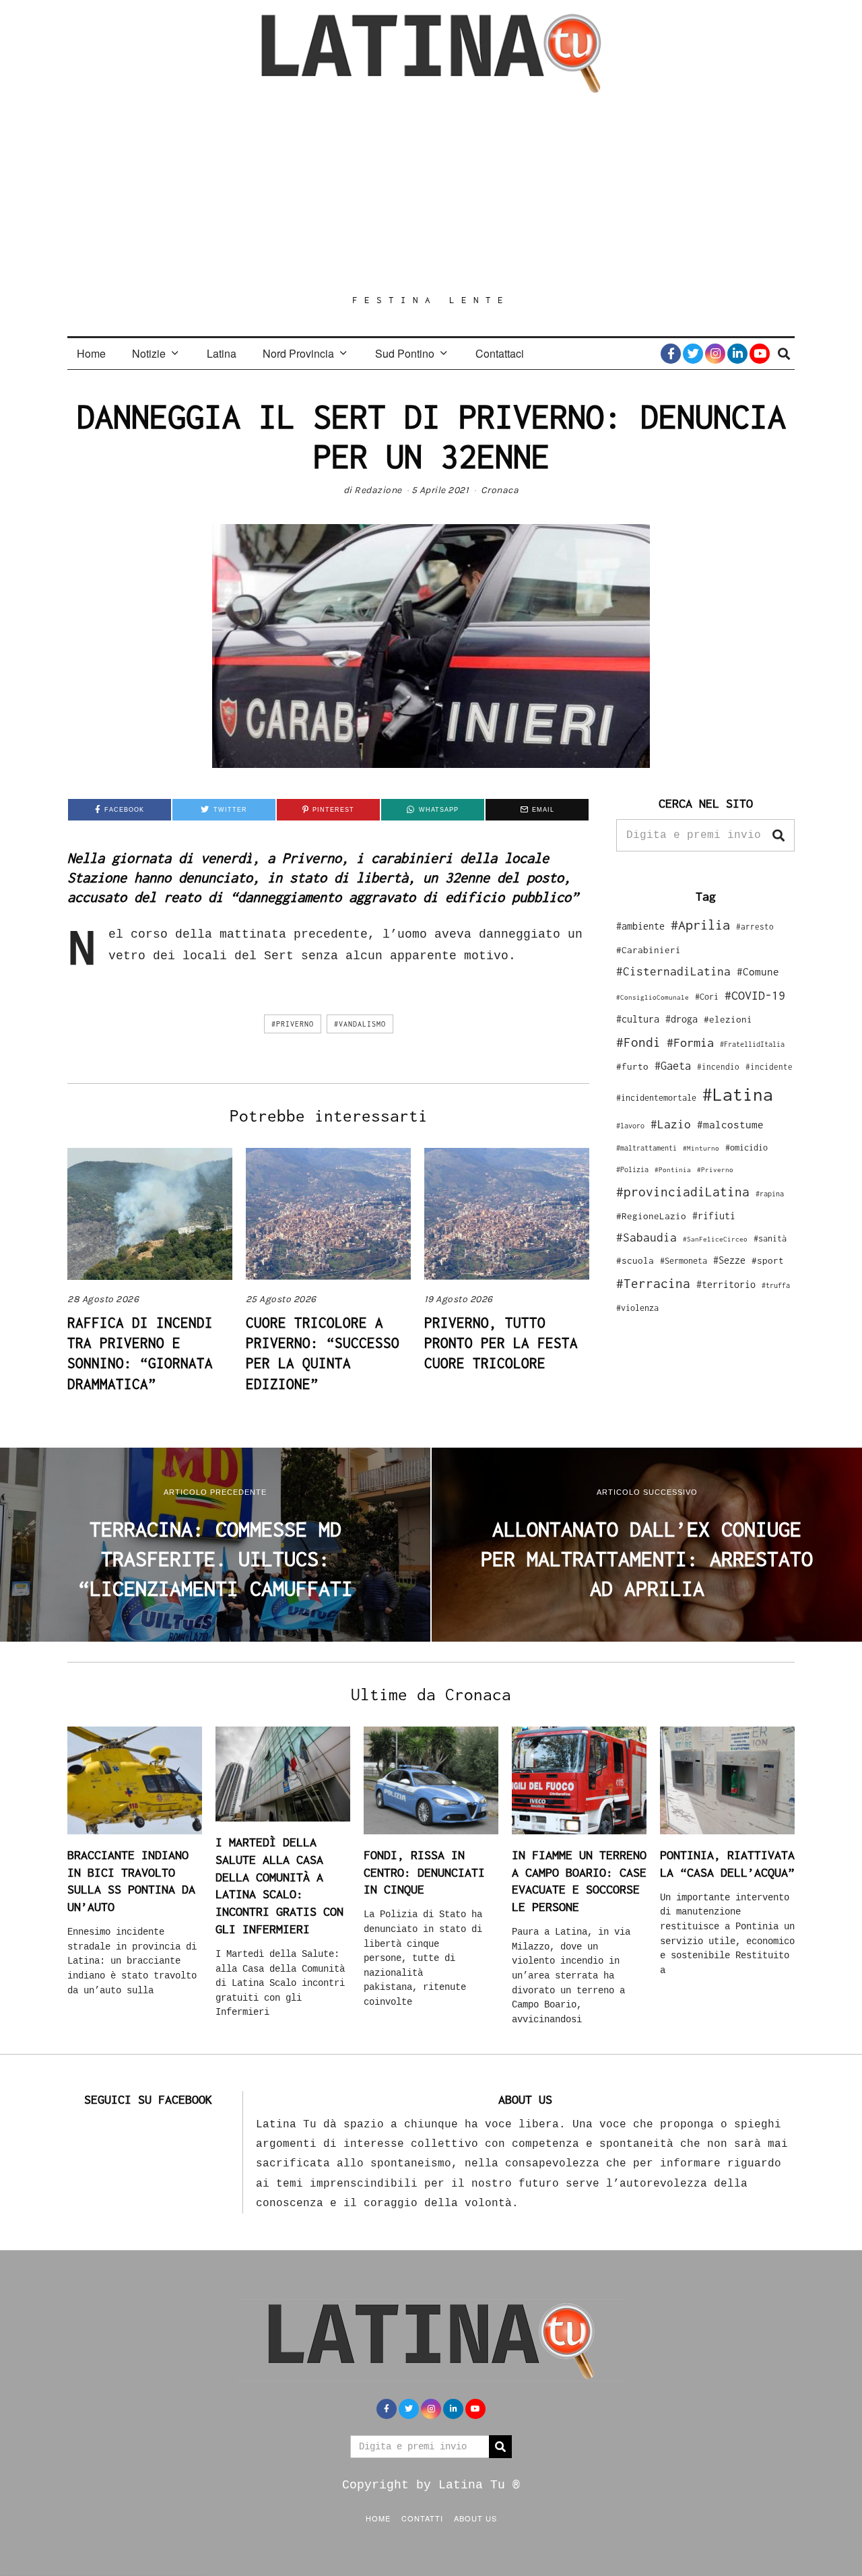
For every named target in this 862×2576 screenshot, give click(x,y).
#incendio (718, 1067)
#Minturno (701, 1148)
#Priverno (293, 1024)
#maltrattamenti (646, 1148)
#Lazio (671, 1124)
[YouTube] (760, 354)
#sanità (770, 1238)
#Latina (738, 1094)
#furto (632, 1066)
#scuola (635, 1260)
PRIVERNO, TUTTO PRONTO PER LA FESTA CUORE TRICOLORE (501, 1343)
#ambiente (640, 926)
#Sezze (729, 1260)
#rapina (770, 1194)
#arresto (755, 927)
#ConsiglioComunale (653, 997)
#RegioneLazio (651, 1216)
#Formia (690, 1042)
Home (91, 353)
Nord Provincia (298, 353)
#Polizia (632, 1169)
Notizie (149, 353)
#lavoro (630, 1126)
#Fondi (638, 1042)
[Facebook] (671, 354)
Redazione (378, 490)
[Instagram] (715, 354)
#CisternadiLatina (673, 971)
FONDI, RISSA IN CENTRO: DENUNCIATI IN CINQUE (424, 1872)
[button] (778, 835)
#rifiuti (714, 1216)
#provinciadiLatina (683, 1192)
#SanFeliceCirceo (715, 1239)
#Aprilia (700, 925)
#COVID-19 (755, 995)
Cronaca (500, 490)
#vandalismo (360, 1024)
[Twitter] (693, 354)
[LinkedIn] (737, 354)
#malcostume (730, 1124)
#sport (768, 1260)
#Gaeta (673, 1065)
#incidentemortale (656, 1098)
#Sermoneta (684, 1261)
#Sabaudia (646, 1237)
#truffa (776, 1285)
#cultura (638, 1019)
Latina (222, 353)
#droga (682, 1019)
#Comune (758, 971)
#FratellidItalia (752, 1044)
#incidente (769, 1067)
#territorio (726, 1284)
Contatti (422, 2518)
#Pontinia (673, 1169)
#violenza (637, 1308)
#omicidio (747, 1148)
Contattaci (500, 353)
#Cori (707, 997)
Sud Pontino (405, 353)
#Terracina (653, 1283)
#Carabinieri (649, 950)
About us (475, 2518)
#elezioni (728, 1019)
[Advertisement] (431, 193)
